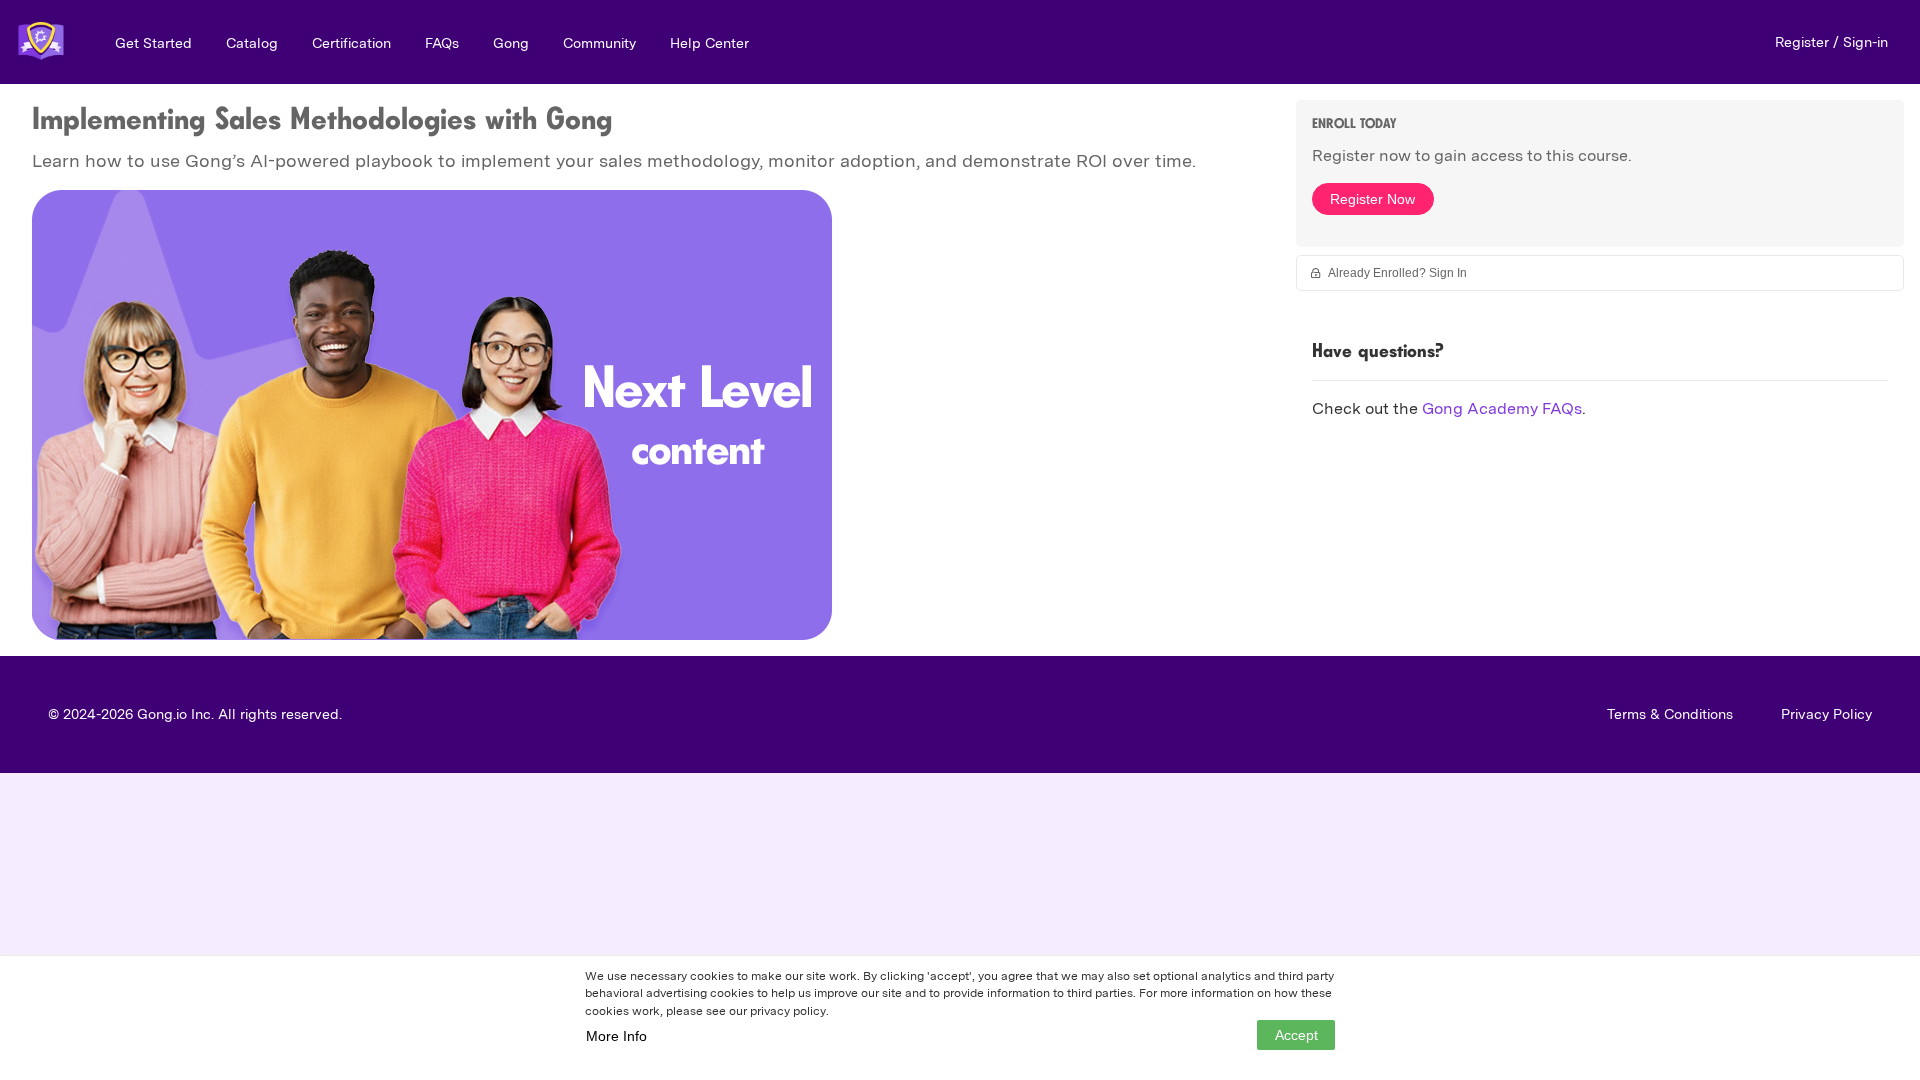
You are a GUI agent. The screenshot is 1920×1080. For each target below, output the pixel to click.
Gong (511, 43)
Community (599, 43)
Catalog (252, 43)
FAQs (442, 43)
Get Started (153, 43)
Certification (351, 43)
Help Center (709, 43)
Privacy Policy (1826, 714)
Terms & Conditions (1670, 714)
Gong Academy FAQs (1502, 408)
